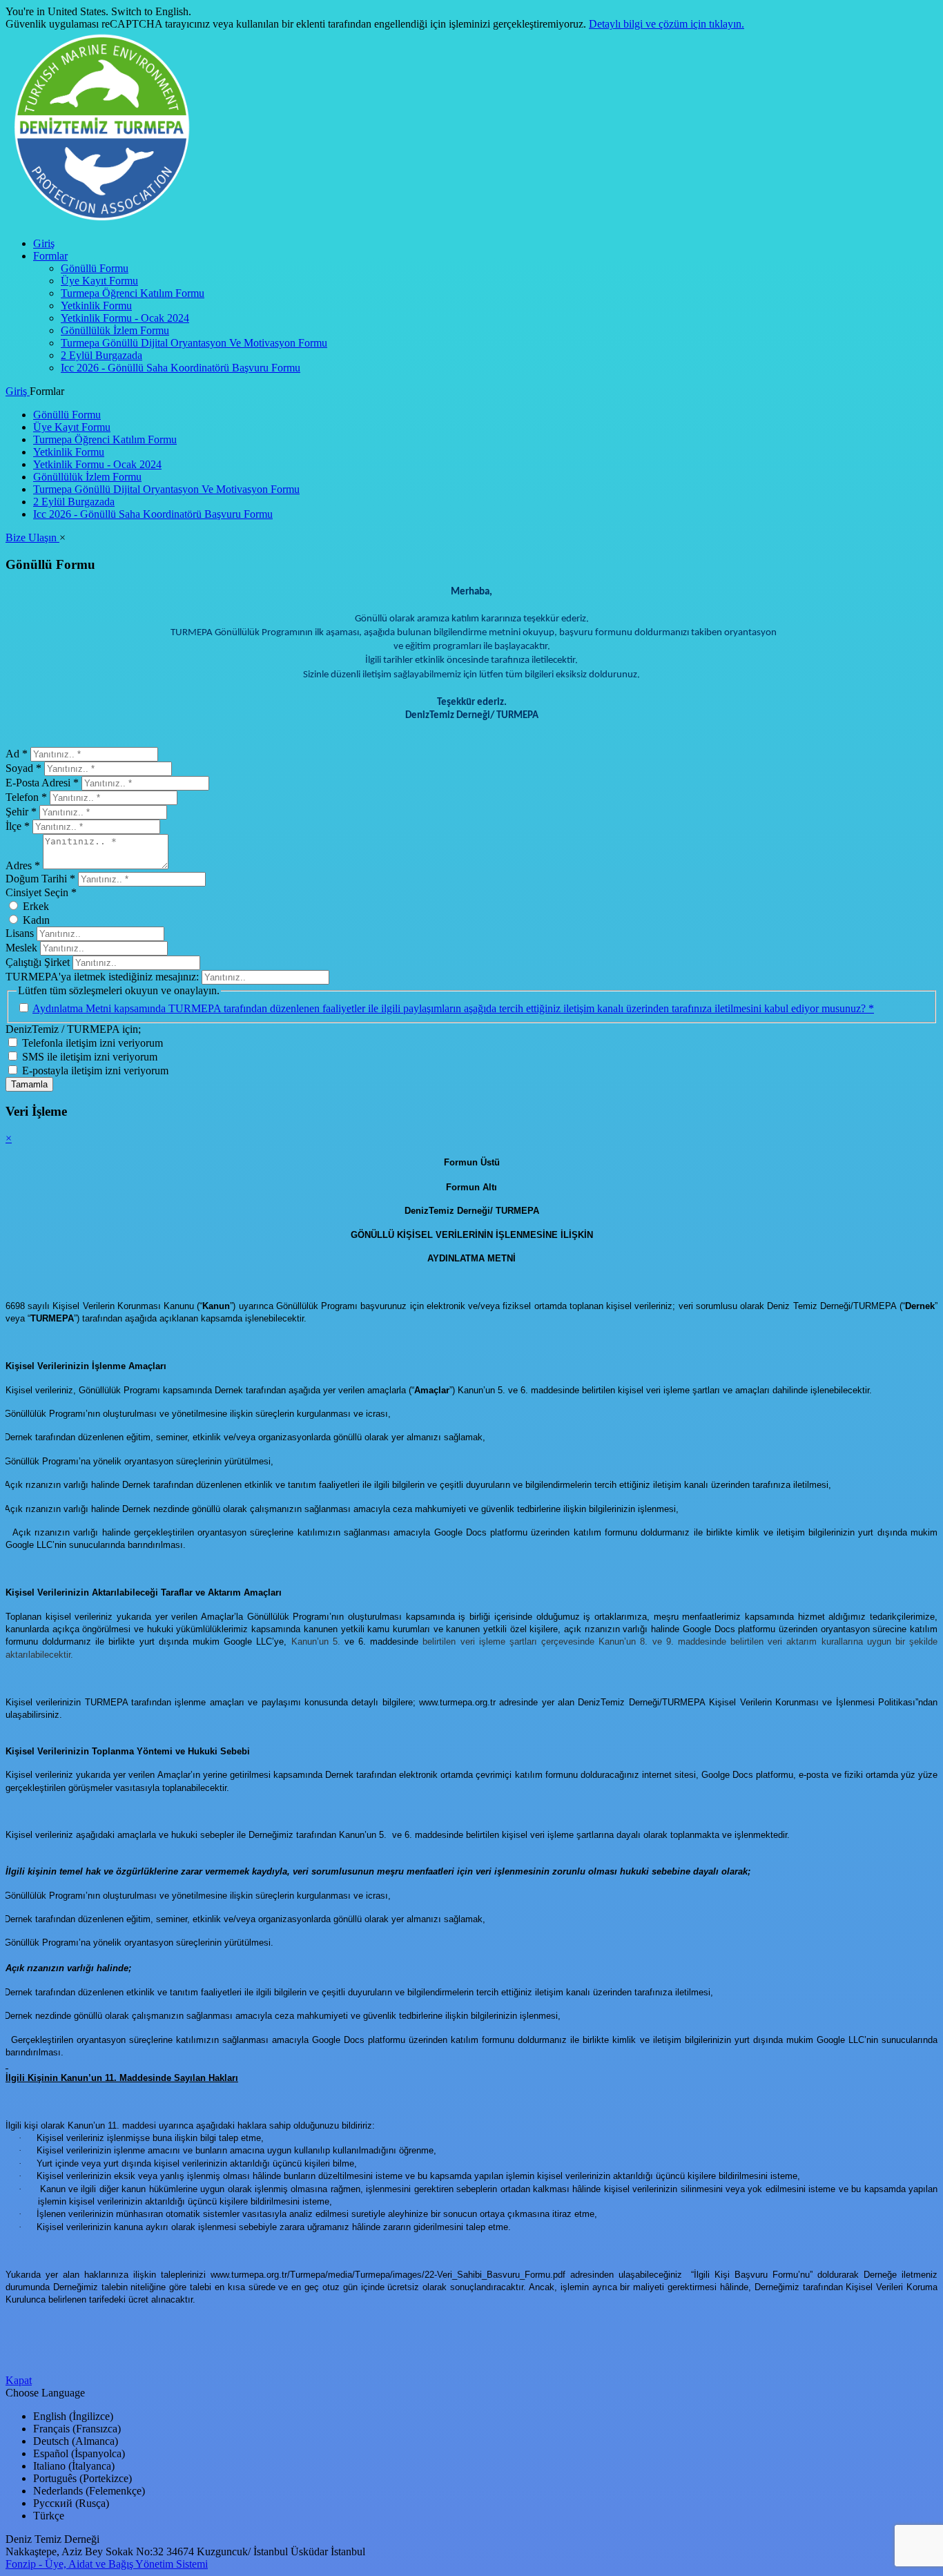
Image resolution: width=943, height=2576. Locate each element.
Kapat (19, 2380)
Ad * (17, 754)
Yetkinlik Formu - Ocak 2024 (125, 318)
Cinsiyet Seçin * (41, 892)
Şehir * (21, 812)
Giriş (44, 243)
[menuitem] (485, 244)
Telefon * (26, 797)
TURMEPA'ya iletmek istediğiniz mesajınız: (104, 977)
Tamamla (29, 1084)
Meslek (21, 948)
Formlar (50, 256)
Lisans (20, 933)
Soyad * (23, 768)
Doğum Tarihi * (40, 879)
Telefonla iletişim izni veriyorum (93, 1043)
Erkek (36, 906)
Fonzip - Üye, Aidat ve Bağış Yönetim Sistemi (107, 2564)
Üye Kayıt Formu (99, 281)
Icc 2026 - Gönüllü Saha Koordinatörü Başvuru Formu (181, 368)
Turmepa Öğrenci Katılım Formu (133, 293)
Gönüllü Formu (95, 268)
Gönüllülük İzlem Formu (115, 330)
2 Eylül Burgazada (101, 355)
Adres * (23, 865)
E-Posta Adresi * (42, 783)
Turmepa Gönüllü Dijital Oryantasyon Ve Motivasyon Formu (194, 343)
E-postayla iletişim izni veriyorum (95, 1071)
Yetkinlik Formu (96, 306)
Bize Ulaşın (32, 538)
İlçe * (18, 826)
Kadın (36, 920)
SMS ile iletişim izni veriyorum (90, 1057)
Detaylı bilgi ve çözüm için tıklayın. (667, 24)
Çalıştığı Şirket (38, 962)
